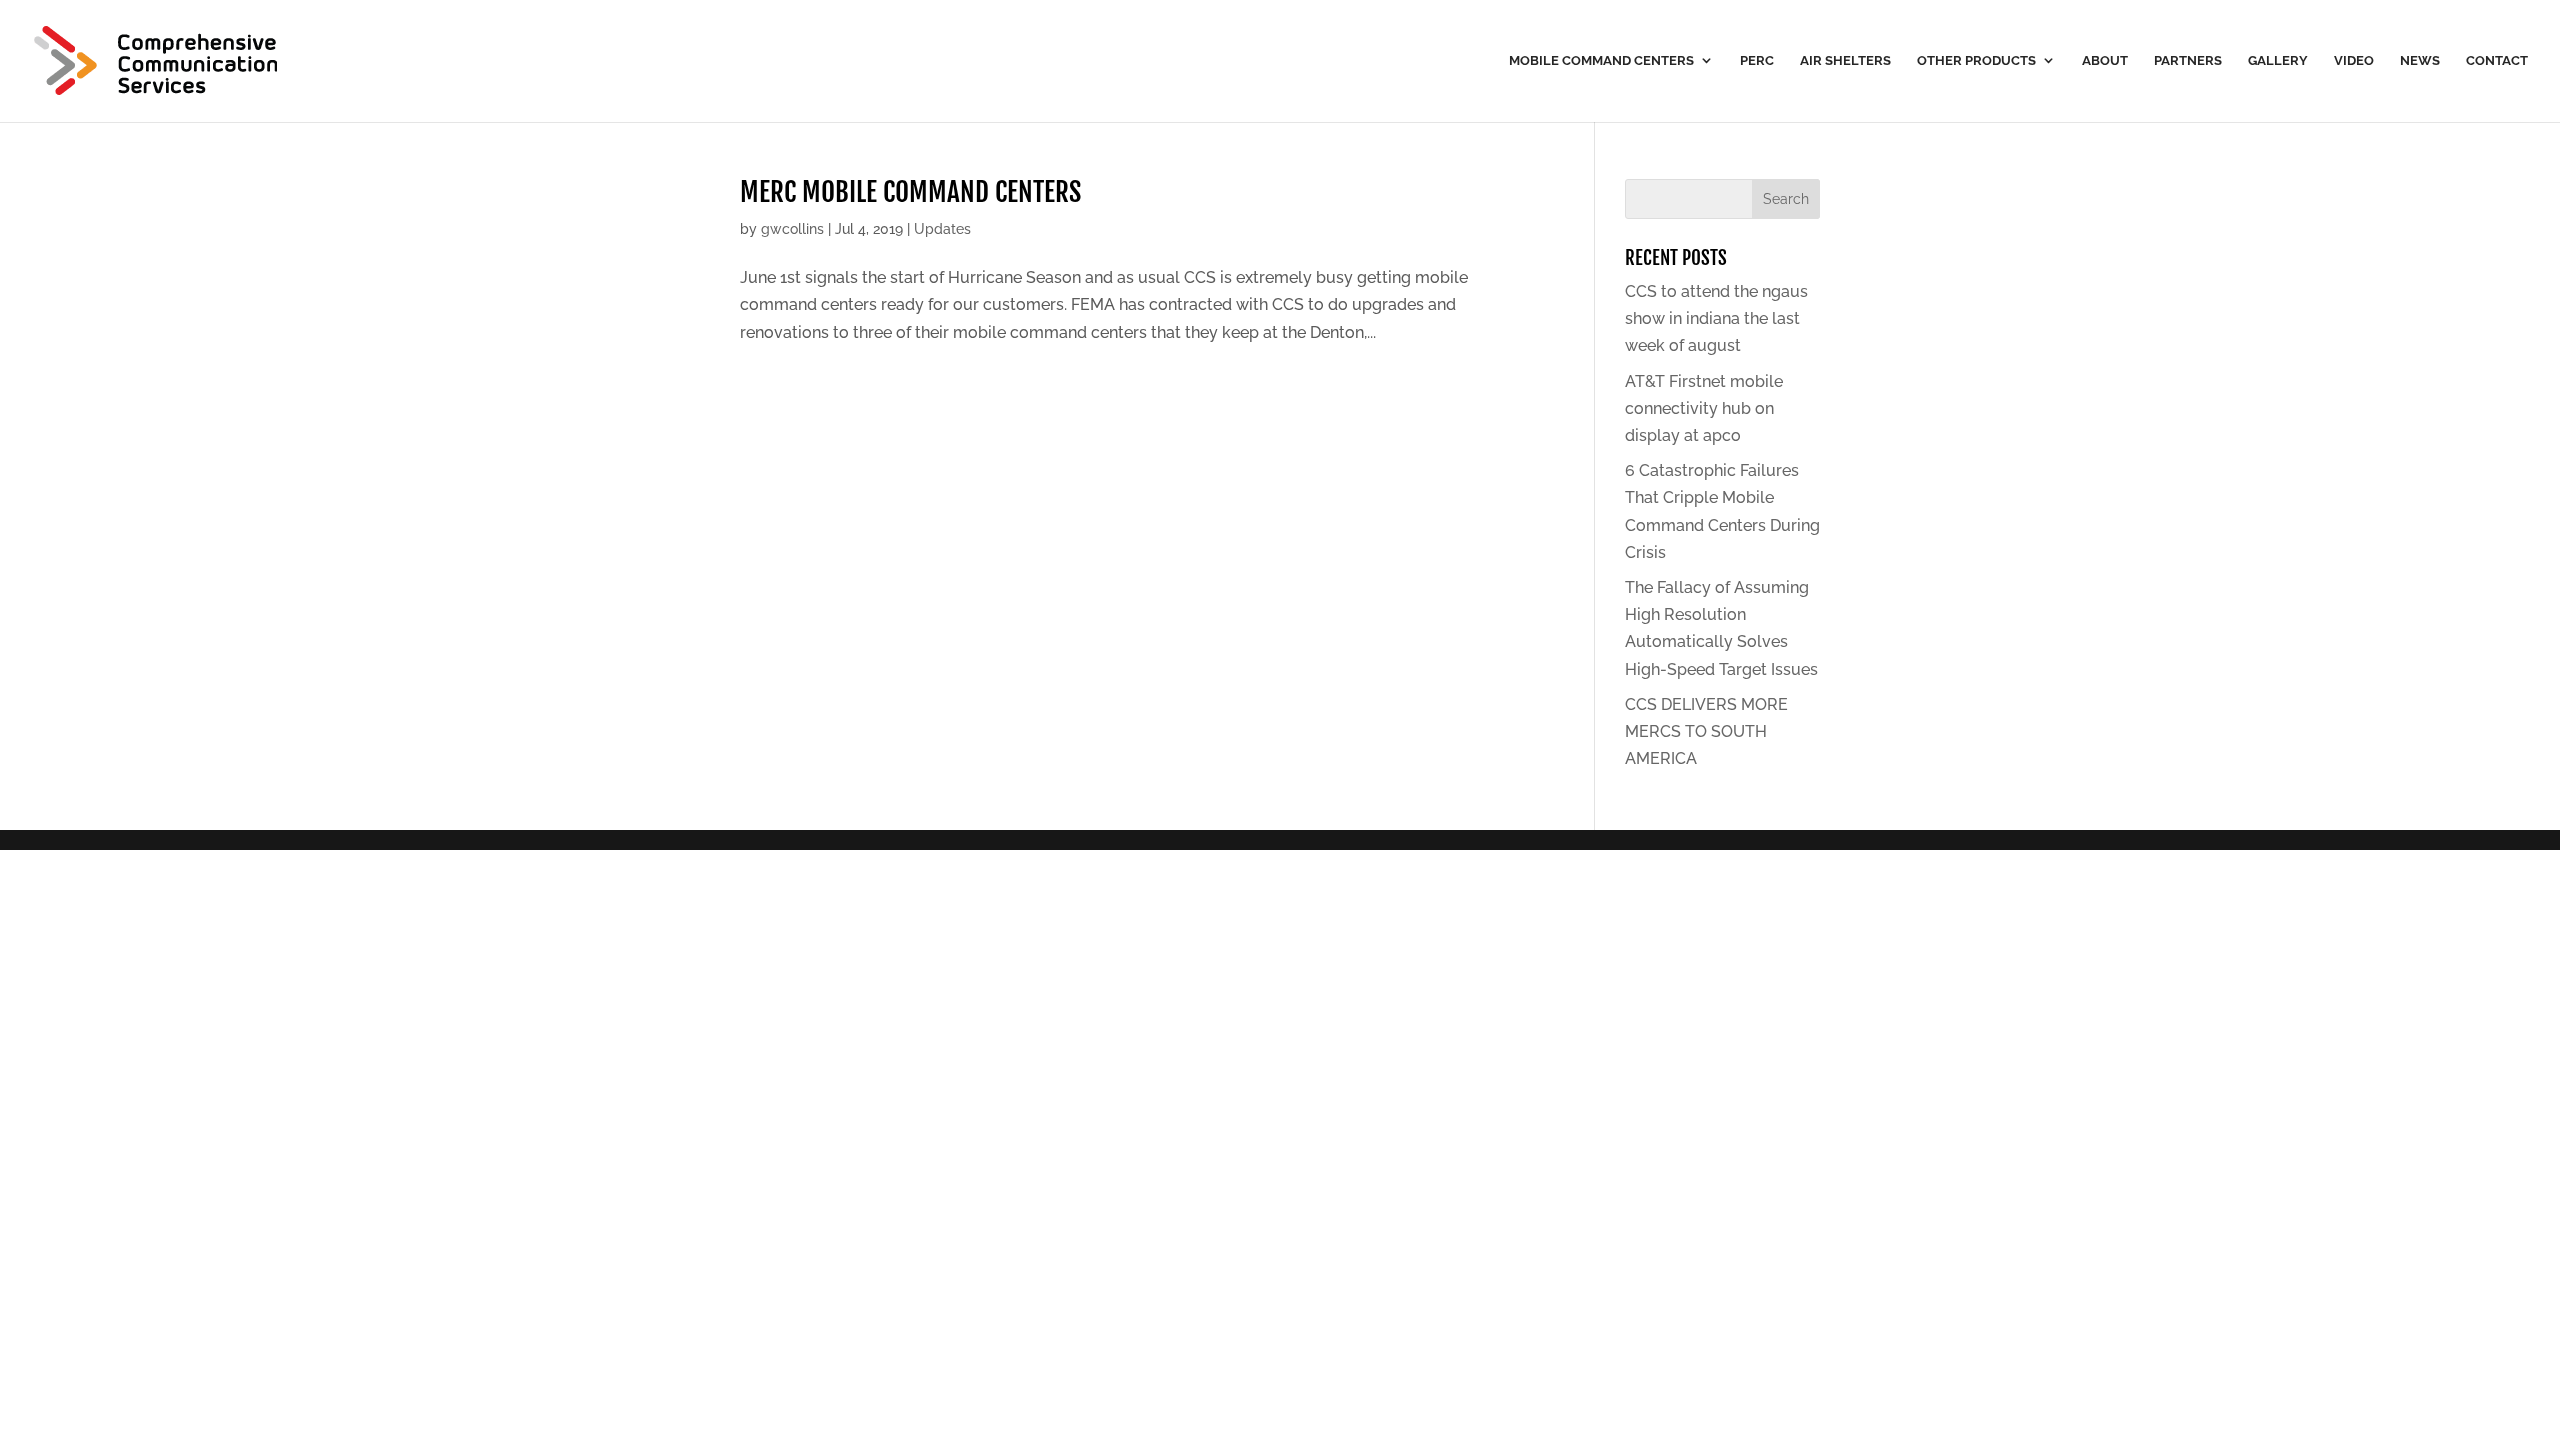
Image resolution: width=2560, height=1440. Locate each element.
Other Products (1976, 60)
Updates (942, 229)
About (2105, 60)
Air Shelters (1845, 60)
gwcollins (792, 229)
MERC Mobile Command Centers (910, 192)
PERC (1757, 60)
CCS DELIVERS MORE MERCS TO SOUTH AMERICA (1706, 731)
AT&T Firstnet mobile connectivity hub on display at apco (1704, 408)
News (2420, 60)
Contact (2497, 60)
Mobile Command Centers (1601, 60)
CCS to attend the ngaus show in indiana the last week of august (1716, 318)
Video (2354, 60)
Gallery (2278, 60)
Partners (2188, 60)
